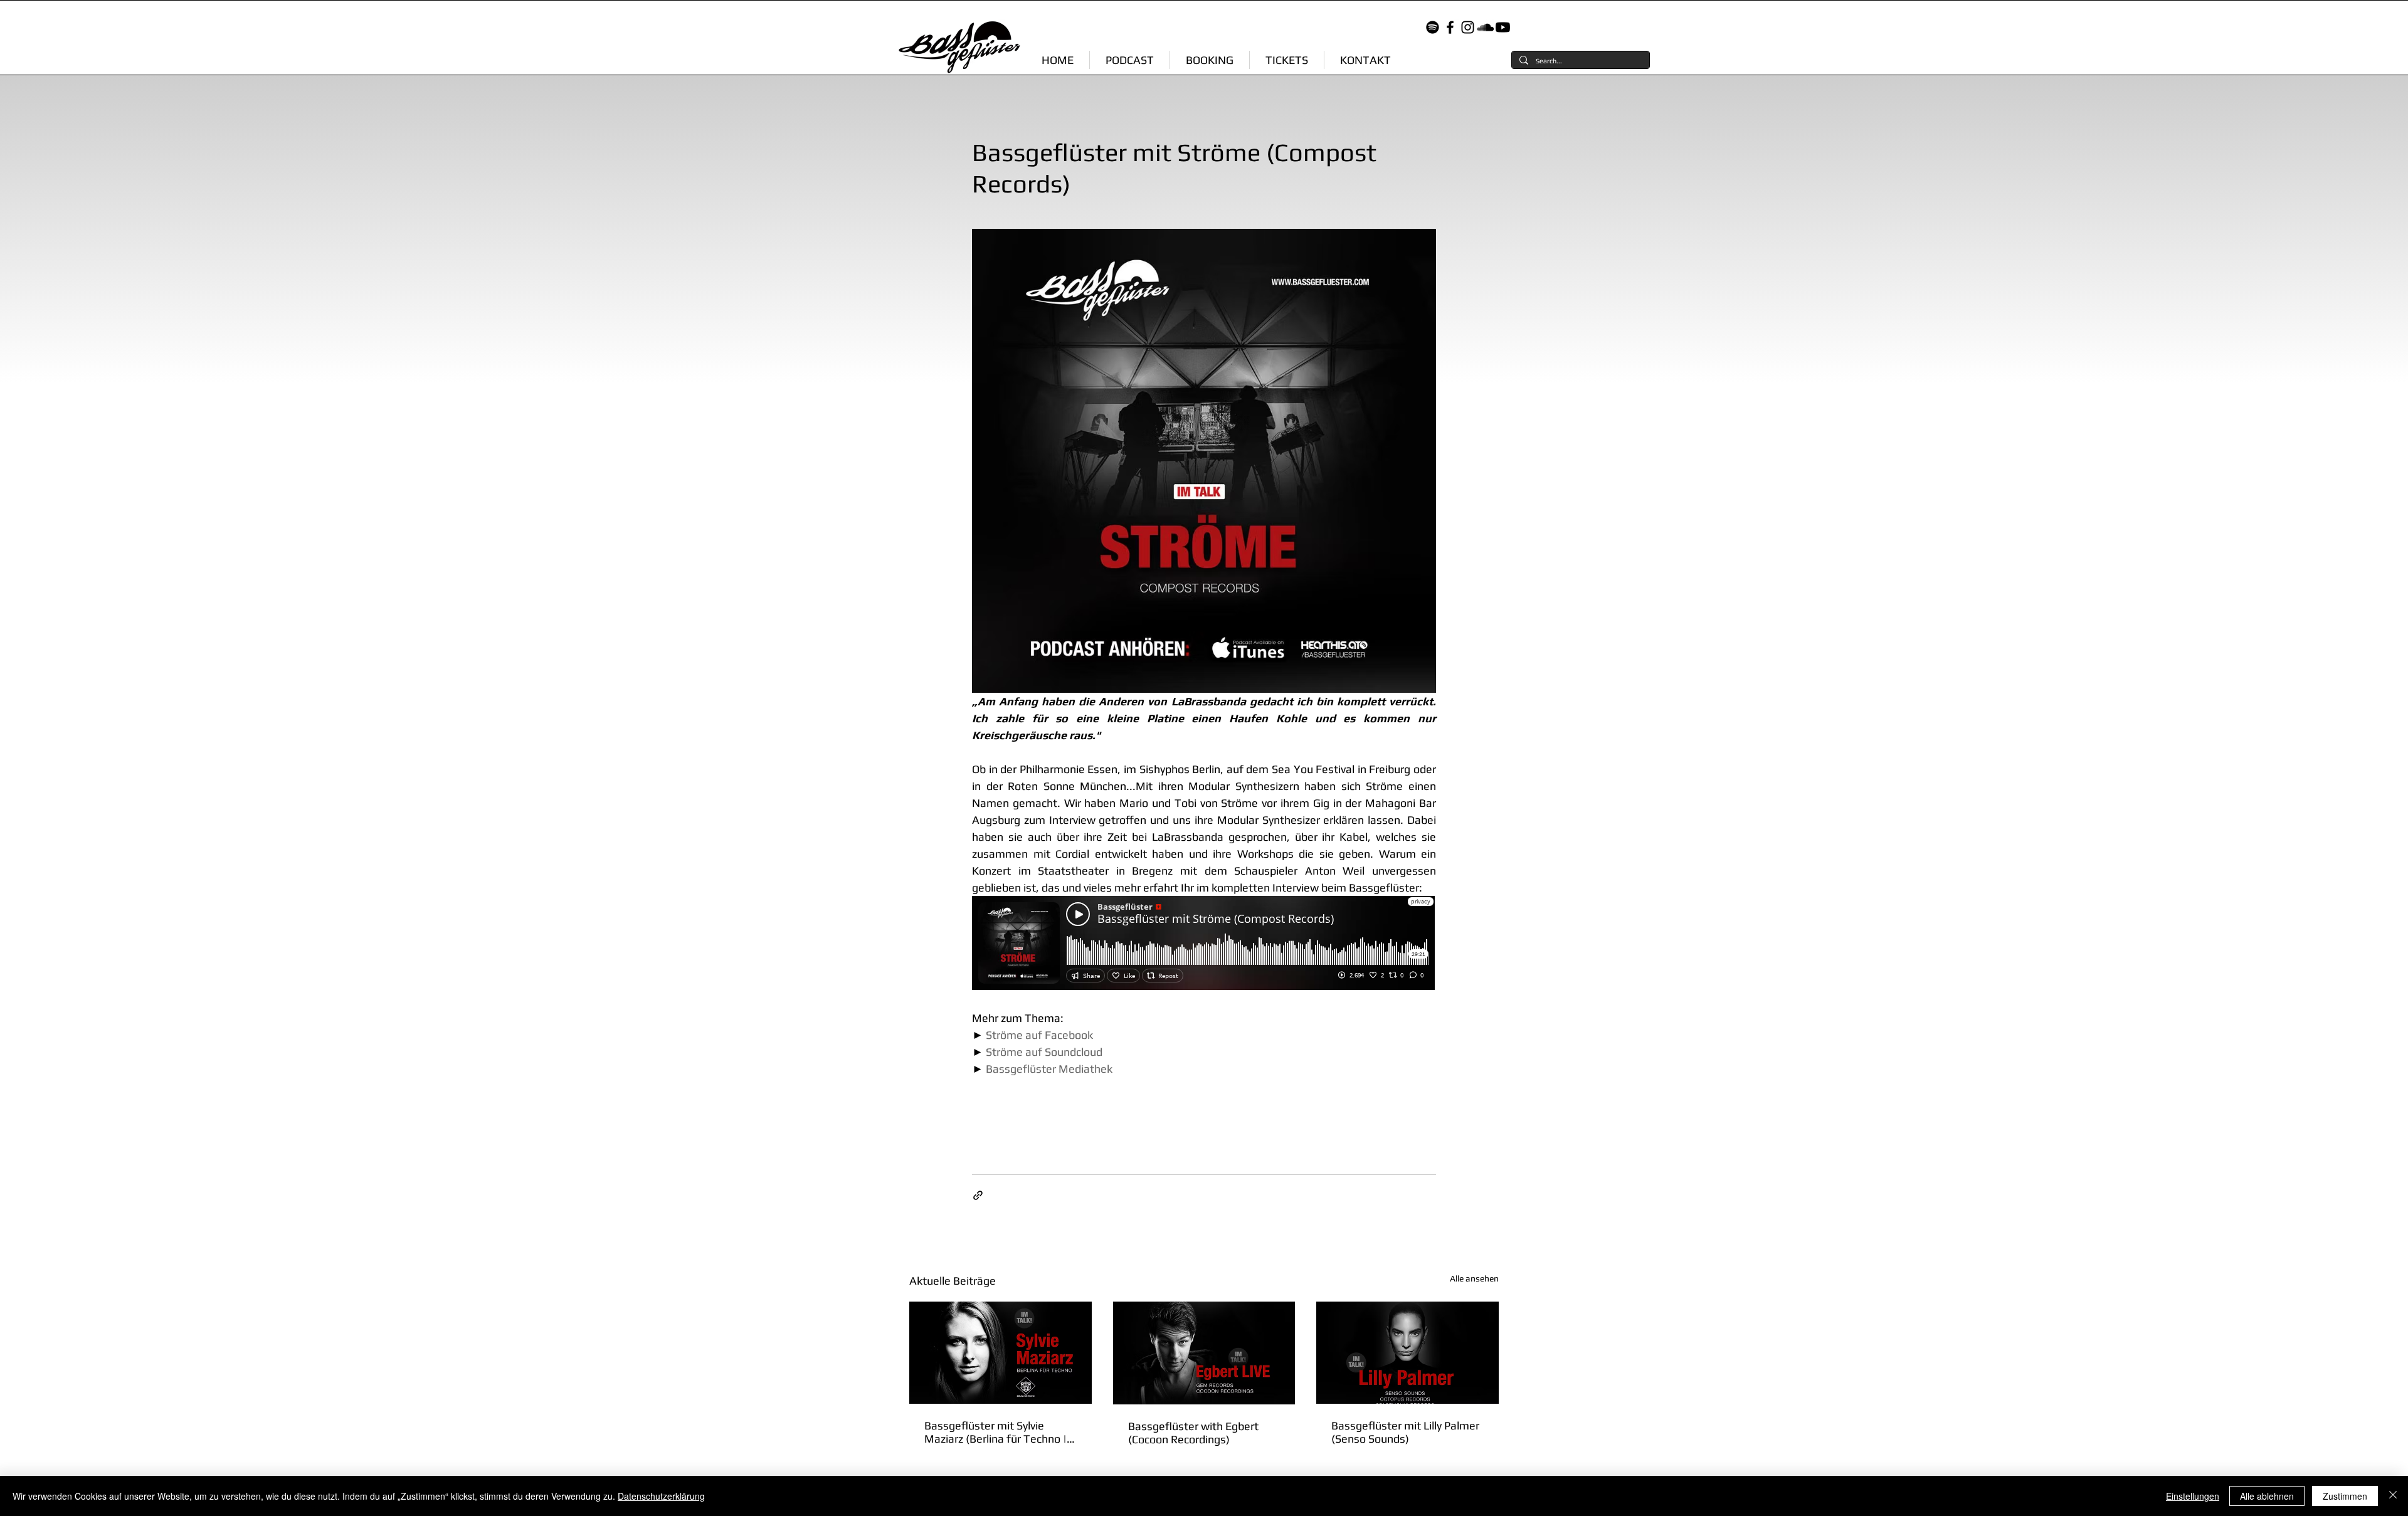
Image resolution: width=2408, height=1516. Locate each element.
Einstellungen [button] (2193, 1496)
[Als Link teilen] (978, 1195)
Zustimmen (2345, 1496)
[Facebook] (1450, 27)
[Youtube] (1503, 27)
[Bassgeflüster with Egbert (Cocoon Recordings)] (1204, 1353)
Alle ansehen (1474, 1278)
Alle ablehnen (2267, 1496)
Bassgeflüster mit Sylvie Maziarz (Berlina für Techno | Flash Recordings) (995, 1432)
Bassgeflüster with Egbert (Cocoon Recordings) (1193, 1433)
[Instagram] (1468, 27)
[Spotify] (1433, 27)
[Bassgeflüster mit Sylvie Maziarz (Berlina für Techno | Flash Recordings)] (1001, 1353)
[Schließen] (2393, 1496)
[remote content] (1204, 944)
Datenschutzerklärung (661, 1496)
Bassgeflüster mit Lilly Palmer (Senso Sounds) (1405, 1432)
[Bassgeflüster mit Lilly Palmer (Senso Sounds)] (1407, 1353)
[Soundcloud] (1485, 27)
